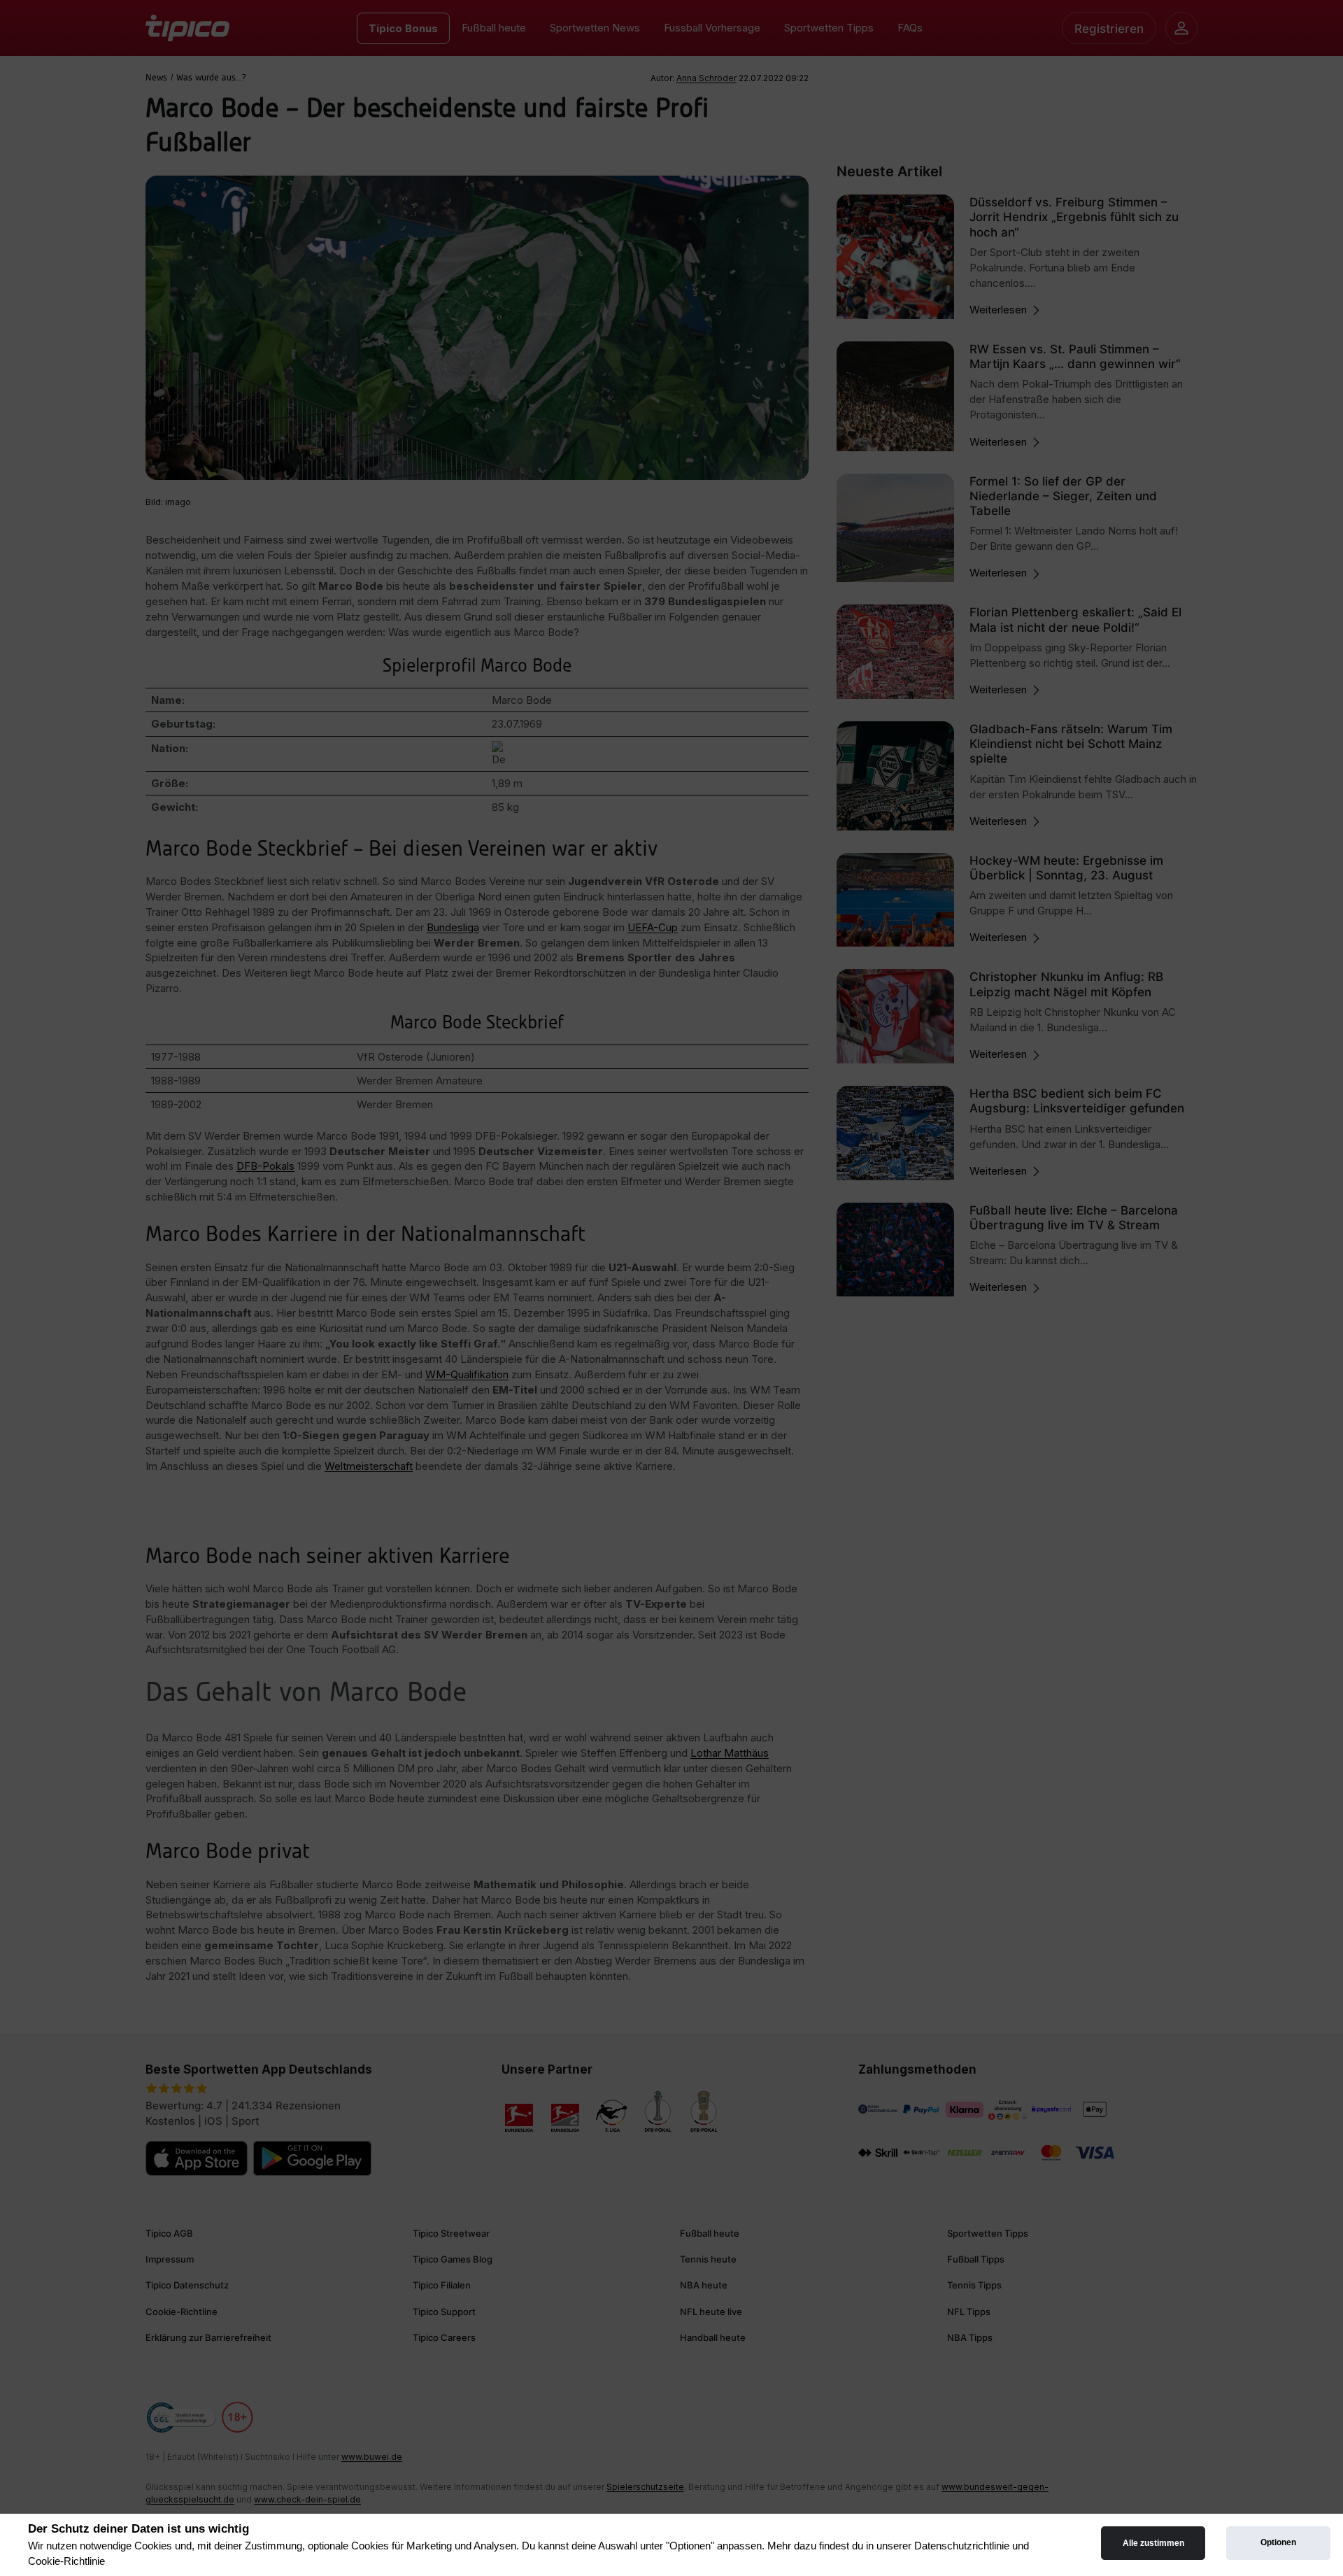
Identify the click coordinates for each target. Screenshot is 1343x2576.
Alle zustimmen (1153, 2543)
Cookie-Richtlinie (66, 2561)
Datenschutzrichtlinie (962, 2546)
